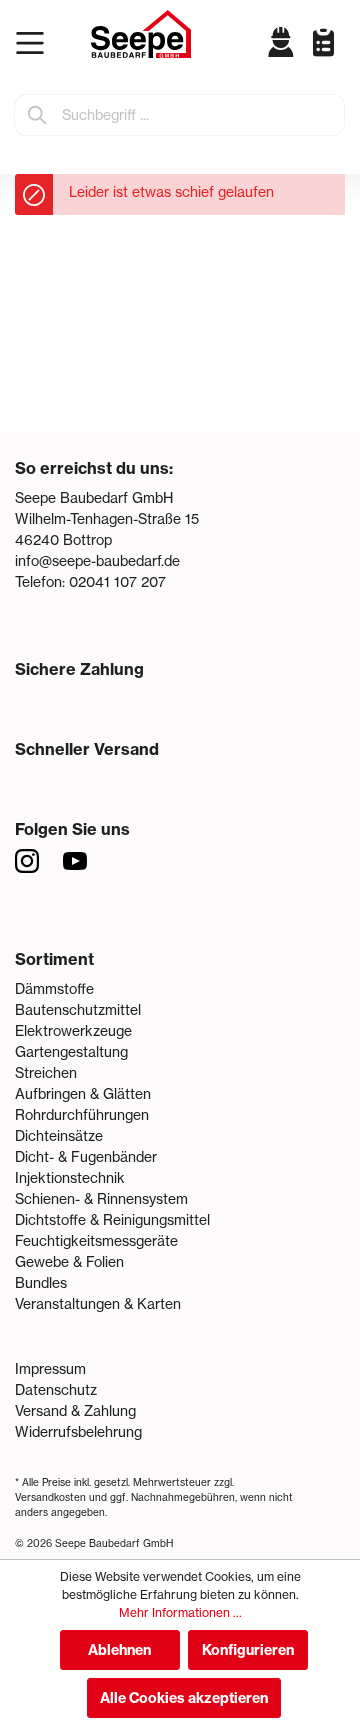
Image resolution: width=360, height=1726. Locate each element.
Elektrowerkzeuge (73, 1031)
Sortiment (54, 959)
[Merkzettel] (316, 41)
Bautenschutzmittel (78, 1010)
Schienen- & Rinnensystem (101, 1199)
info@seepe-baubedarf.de (97, 561)
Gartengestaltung (71, 1052)
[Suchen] (38, 115)
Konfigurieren (248, 1650)
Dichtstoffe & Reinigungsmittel (112, 1220)
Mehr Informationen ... (180, 1612)
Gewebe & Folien (69, 1262)
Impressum (50, 1369)
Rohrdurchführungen (82, 1115)
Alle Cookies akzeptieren (184, 1698)
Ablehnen (119, 1650)
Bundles (41, 1283)
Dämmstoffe (54, 989)
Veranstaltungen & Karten (98, 1304)
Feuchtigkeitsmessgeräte (96, 1241)
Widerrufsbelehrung (78, 1432)
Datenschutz (56, 1390)
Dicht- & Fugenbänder (86, 1157)
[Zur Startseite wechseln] (141, 34)
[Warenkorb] (340, 58)
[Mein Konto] (281, 42)
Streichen (46, 1073)
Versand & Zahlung (75, 1411)
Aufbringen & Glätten (83, 1094)
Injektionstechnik (70, 1178)
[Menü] (34, 43)
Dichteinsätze (59, 1136)
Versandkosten (50, 1497)
